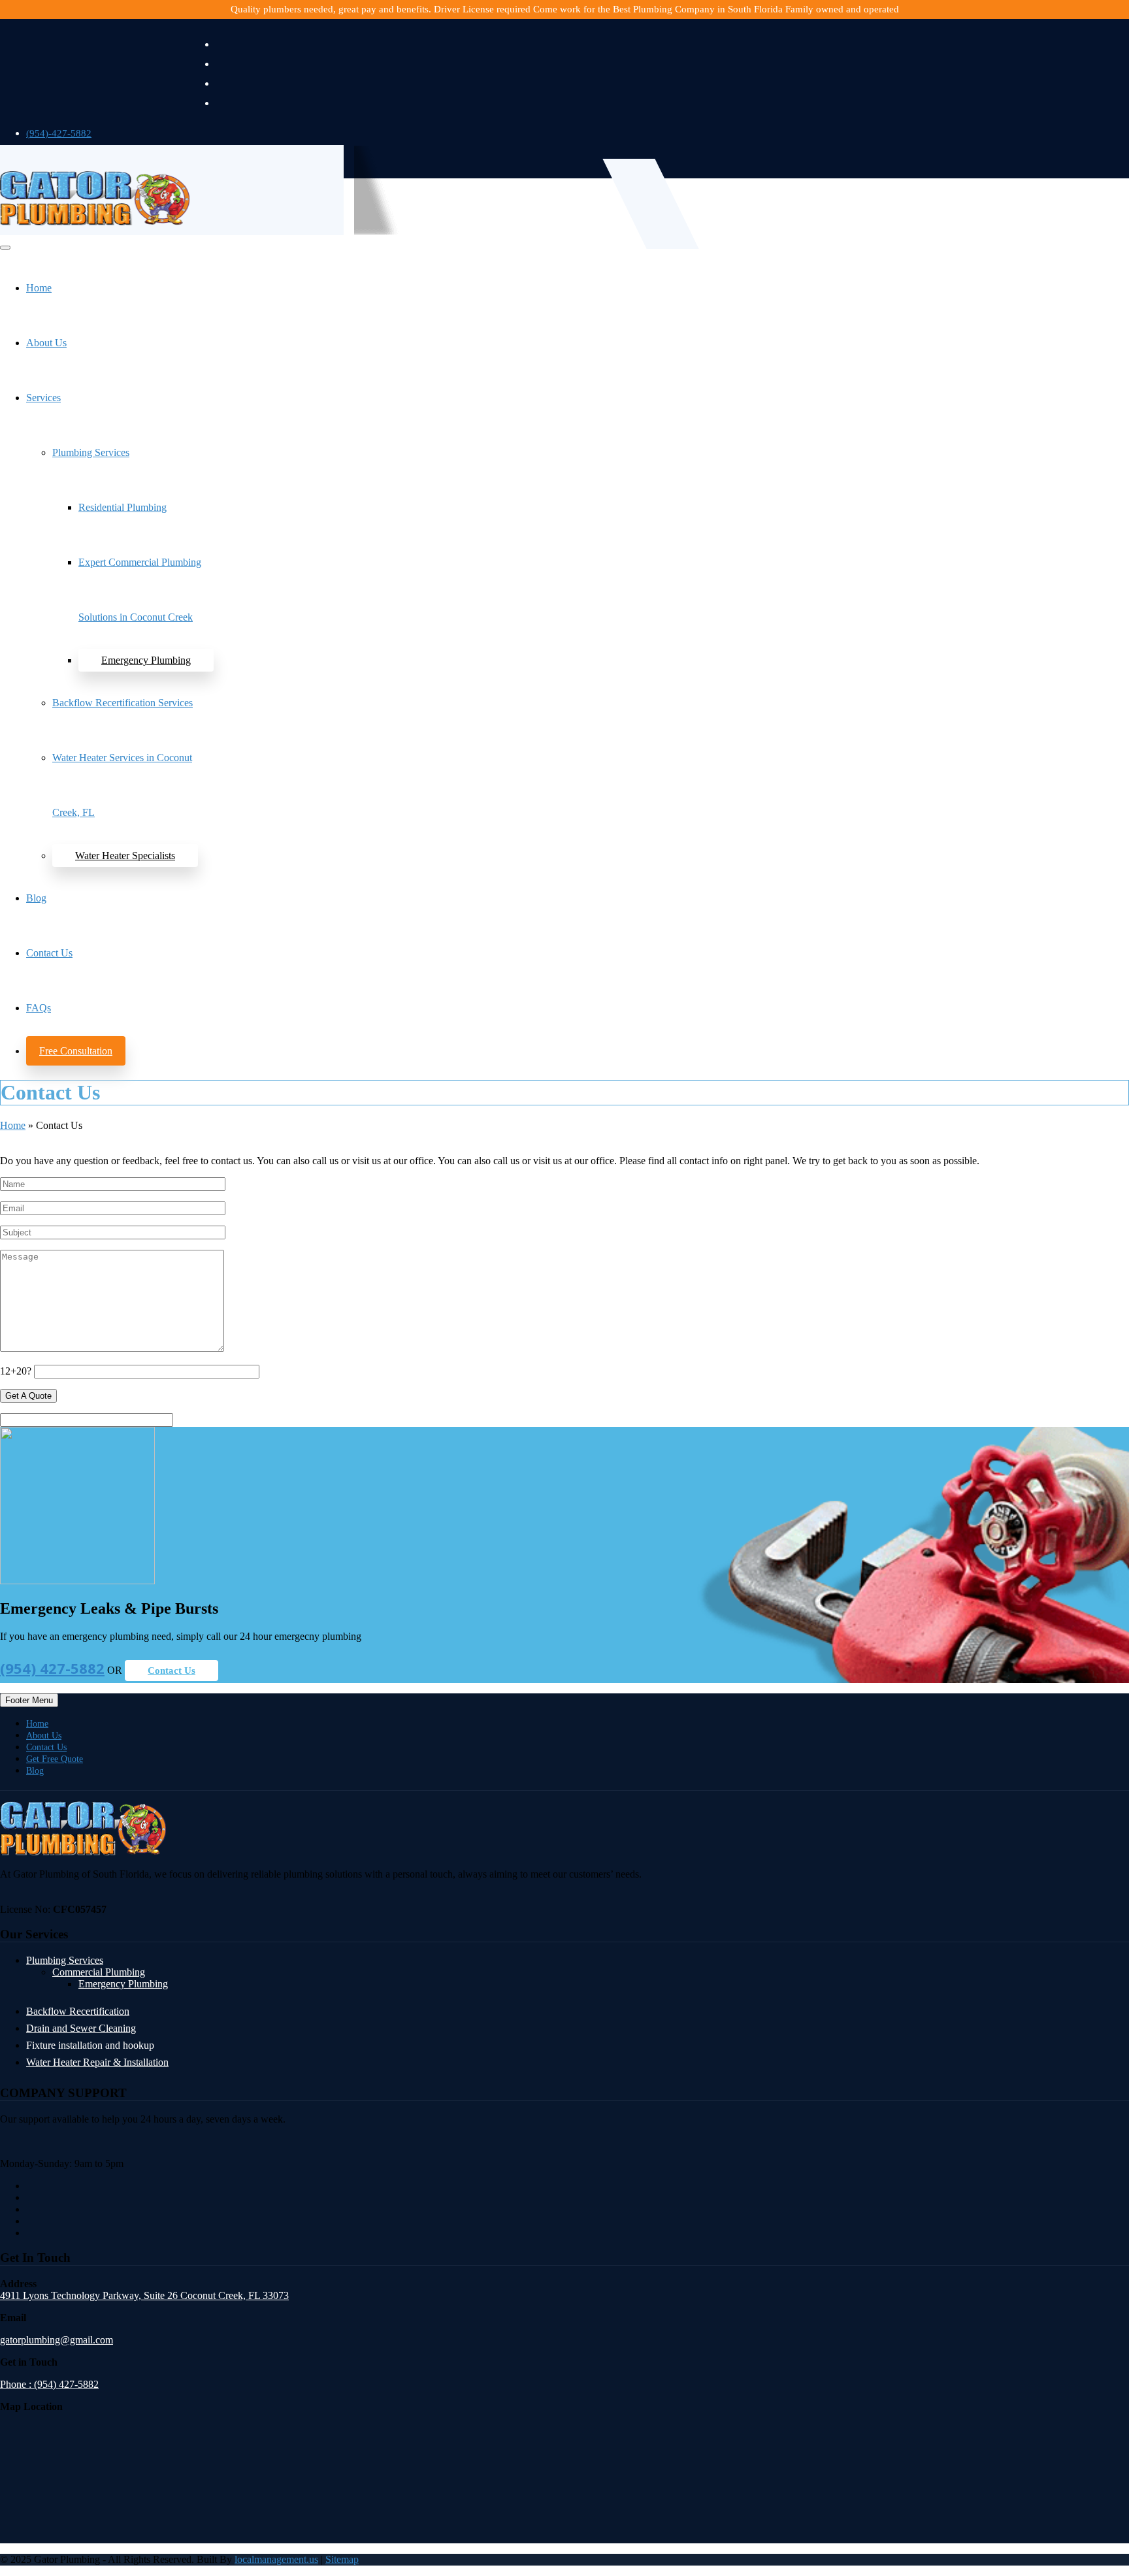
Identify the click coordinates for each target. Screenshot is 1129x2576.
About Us (46, 343)
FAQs (39, 1008)
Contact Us (49, 953)
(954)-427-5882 (59, 133)
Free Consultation (76, 1051)
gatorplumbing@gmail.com (57, 2340)
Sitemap (342, 2559)
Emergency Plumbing (146, 660)
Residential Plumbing (123, 507)
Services (43, 398)
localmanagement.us (276, 2559)
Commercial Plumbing (99, 1972)
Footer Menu (29, 1700)
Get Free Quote (55, 1759)
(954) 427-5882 (52, 1668)
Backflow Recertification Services (123, 703)
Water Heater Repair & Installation (97, 2062)
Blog (36, 898)
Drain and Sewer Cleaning (81, 2028)
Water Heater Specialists (125, 856)
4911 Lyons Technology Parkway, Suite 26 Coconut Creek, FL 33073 (144, 2295)
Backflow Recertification (78, 2011)
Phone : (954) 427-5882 (49, 2384)
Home (39, 288)
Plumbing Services (91, 452)
